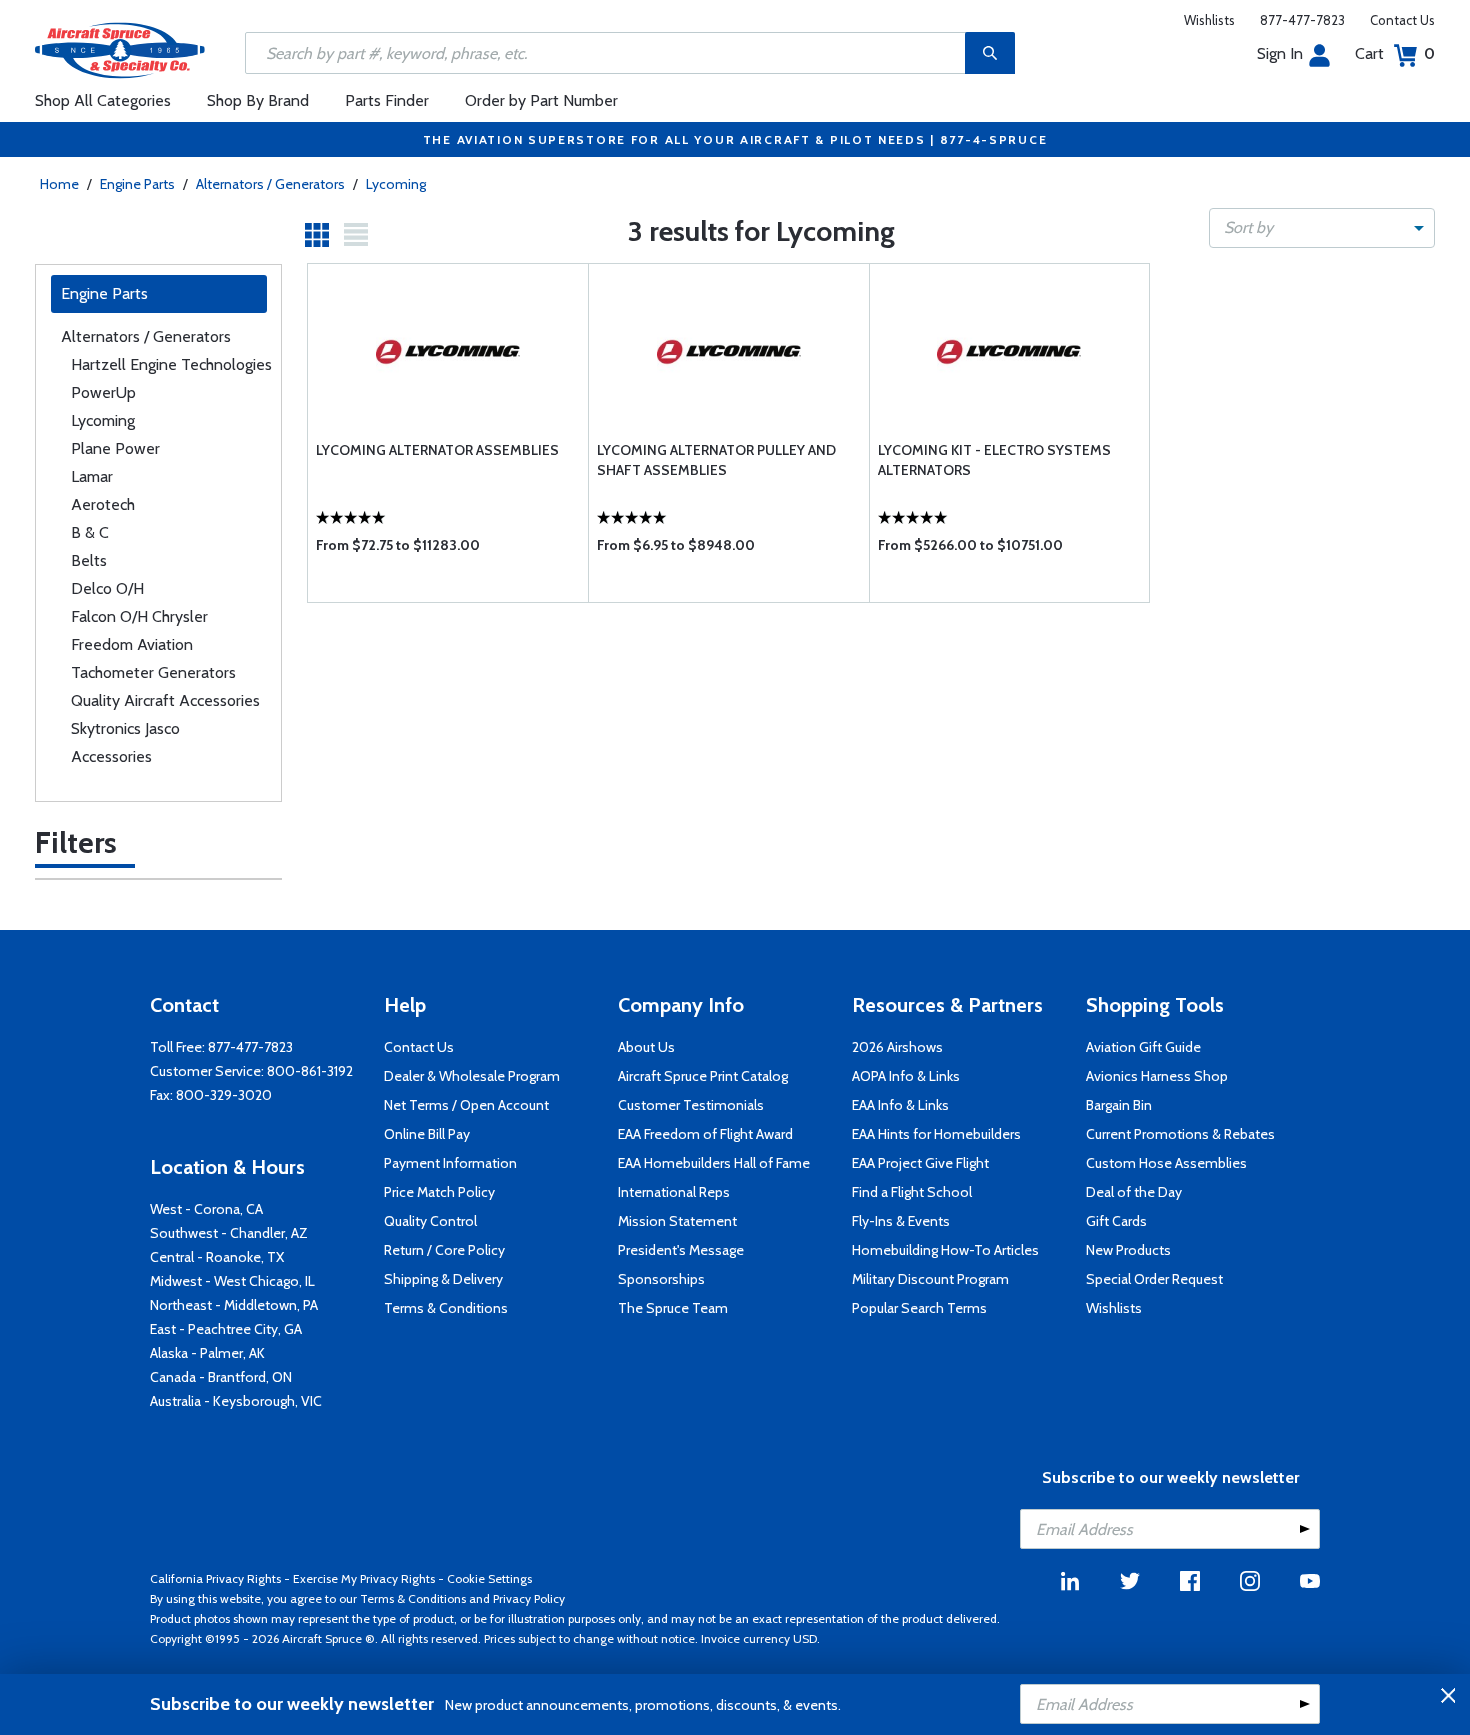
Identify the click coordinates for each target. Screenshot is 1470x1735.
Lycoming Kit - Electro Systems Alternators (994, 460)
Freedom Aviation (132, 644)
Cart (1395, 53)
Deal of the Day (1134, 1192)
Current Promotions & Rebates (1180, 1134)
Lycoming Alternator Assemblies (437, 450)
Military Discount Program (930, 1279)
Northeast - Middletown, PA (234, 1305)
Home (59, 184)
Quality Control (430, 1221)
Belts (89, 560)
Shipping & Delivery (443, 1279)
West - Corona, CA (206, 1209)
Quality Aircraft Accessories (165, 700)
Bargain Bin (1119, 1105)
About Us (646, 1047)
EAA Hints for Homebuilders (936, 1134)
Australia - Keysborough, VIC (236, 1401)
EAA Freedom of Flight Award (705, 1134)
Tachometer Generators (153, 672)
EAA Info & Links (900, 1105)
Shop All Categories (103, 100)
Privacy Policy (529, 1598)
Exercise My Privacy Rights (364, 1578)
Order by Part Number (541, 100)
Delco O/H (107, 588)
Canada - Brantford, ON (221, 1377)
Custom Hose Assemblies (1166, 1163)
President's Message (681, 1250)
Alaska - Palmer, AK (207, 1353)
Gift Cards (1116, 1221)
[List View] (356, 235)
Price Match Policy (439, 1192)
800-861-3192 (310, 1071)
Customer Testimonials (691, 1105)
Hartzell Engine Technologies (171, 364)
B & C (90, 532)
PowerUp (103, 392)
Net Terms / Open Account (466, 1105)
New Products (1128, 1250)
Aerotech (103, 504)
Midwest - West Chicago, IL (232, 1281)
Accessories (111, 756)
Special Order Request (1154, 1279)
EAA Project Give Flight (920, 1163)
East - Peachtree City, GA (226, 1329)
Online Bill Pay (427, 1134)
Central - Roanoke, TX (217, 1257)
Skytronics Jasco (125, 728)
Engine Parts (137, 184)
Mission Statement (677, 1221)
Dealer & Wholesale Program (472, 1076)
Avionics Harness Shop (1157, 1076)
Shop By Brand (258, 100)
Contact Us (1402, 20)
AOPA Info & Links (906, 1076)
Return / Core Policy (444, 1250)
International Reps (674, 1192)
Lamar (92, 476)
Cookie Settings (489, 1578)
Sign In (1280, 53)
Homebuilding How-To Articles (945, 1250)
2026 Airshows (897, 1047)
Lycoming (396, 184)
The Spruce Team (673, 1308)
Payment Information (450, 1163)
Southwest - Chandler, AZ (229, 1233)
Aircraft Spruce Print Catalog (703, 1076)
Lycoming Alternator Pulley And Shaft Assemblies (716, 460)
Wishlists (1209, 20)
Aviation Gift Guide (1143, 1047)
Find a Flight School (912, 1192)
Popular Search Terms (919, 1308)
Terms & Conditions (446, 1308)
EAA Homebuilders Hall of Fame (714, 1163)
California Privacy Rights (215, 1578)
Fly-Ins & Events (901, 1221)
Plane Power (115, 448)
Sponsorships (661, 1279)
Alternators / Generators (270, 184)
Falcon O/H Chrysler (139, 616)
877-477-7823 (1302, 20)
